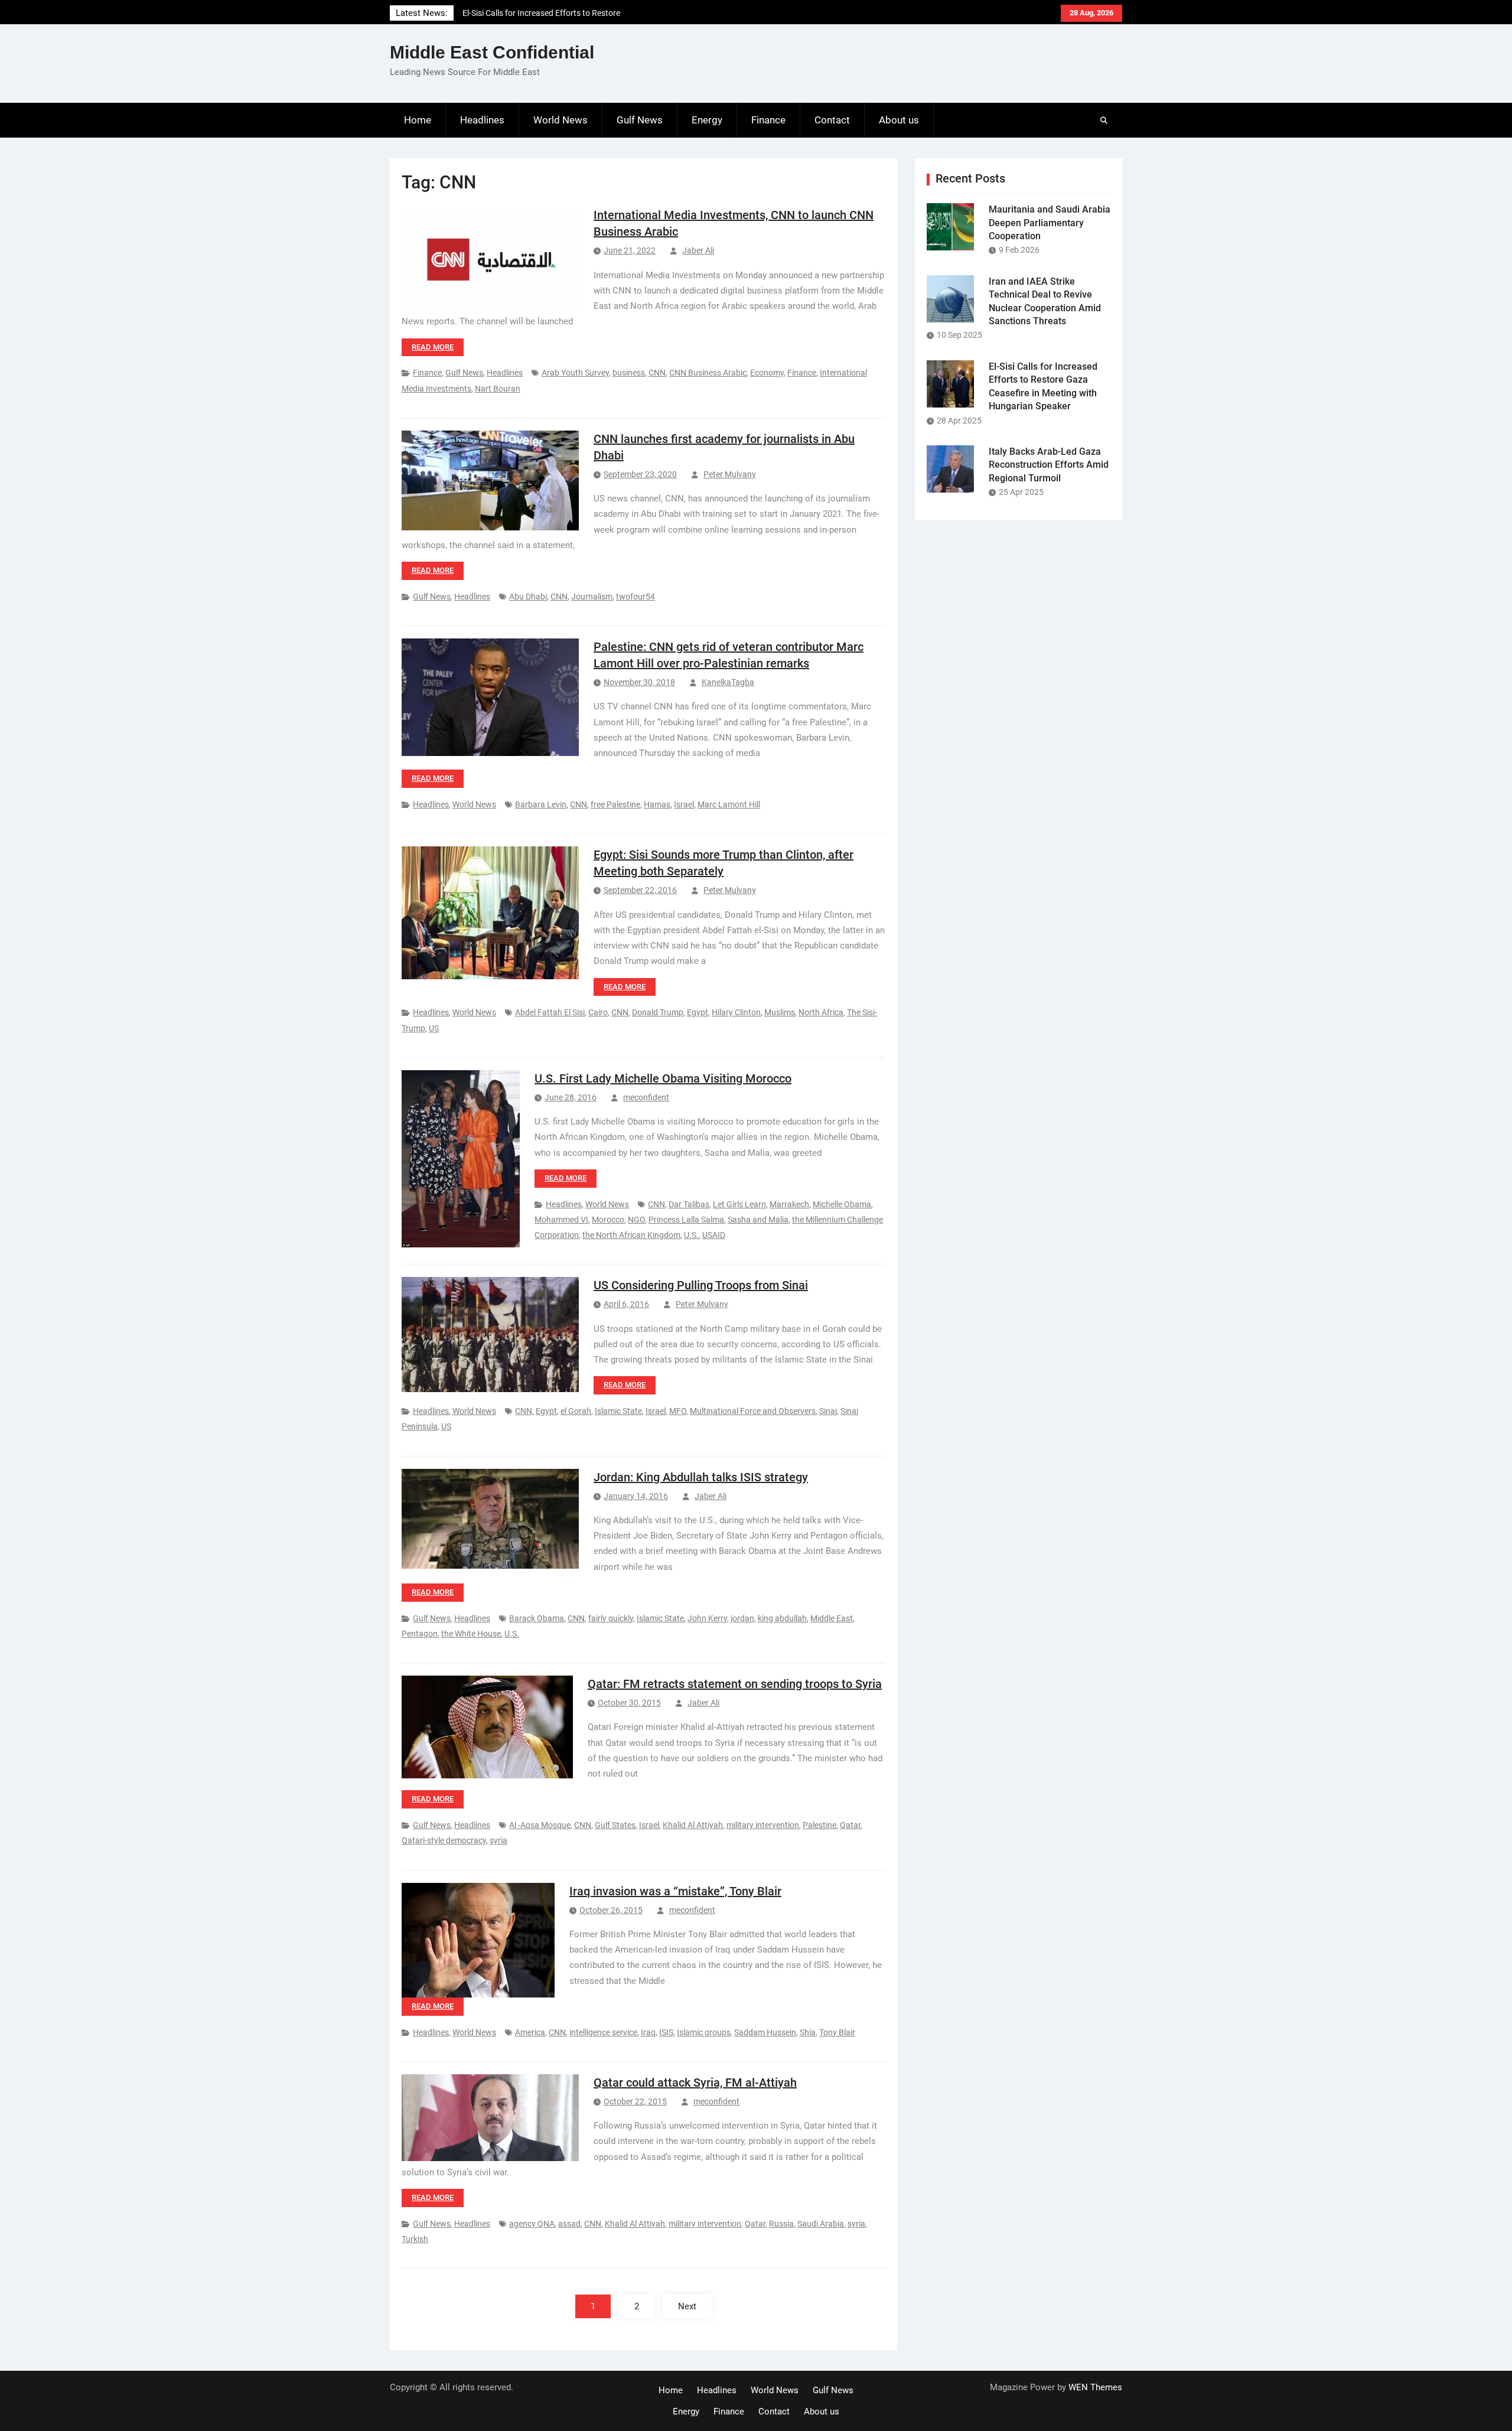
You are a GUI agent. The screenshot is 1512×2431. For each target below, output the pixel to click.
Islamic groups (704, 2032)
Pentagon (420, 1634)
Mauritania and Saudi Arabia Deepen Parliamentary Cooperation (1050, 223)
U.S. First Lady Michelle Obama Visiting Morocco (663, 1078)
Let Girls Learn (739, 1204)
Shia (808, 2032)
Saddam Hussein (765, 2032)
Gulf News (640, 120)
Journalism (592, 597)
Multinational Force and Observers (753, 1411)
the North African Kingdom (631, 1235)
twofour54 (636, 597)
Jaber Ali (698, 250)
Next (687, 2306)
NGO (636, 1220)
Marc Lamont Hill (729, 804)
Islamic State (618, 1411)
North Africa (821, 1012)
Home (418, 120)
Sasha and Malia (758, 1220)
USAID (714, 1235)
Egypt (698, 1012)
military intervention (763, 1825)
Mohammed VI (561, 1220)
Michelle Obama (842, 1204)
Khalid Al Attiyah (693, 1825)
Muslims (780, 1012)
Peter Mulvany (730, 474)
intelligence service (603, 2032)
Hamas (657, 804)
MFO (678, 1411)
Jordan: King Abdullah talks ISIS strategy (701, 1477)
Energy (707, 120)
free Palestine (615, 804)
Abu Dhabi (528, 597)
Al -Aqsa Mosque (540, 1825)
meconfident (646, 1097)
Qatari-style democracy (444, 1840)
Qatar (850, 1825)
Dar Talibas (689, 1204)
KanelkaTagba (728, 682)
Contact (832, 120)
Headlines (482, 120)
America (530, 2032)
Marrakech (789, 1204)
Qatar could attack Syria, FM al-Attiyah (695, 2083)
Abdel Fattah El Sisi (550, 1012)
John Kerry (707, 1618)
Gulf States (615, 1825)
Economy (767, 373)
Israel (684, 804)
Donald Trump (658, 1012)
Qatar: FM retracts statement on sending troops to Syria (735, 1684)
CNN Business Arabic (708, 373)
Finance (768, 120)
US (434, 1028)
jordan (742, 1618)
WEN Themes (1095, 2387)
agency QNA (532, 2224)
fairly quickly (611, 1618)
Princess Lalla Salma (686, 1220)
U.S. (691, 1235)
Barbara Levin (541, 804)
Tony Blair (837, 2032)
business (629, 373)
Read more (433, 347)
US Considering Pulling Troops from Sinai (701, 1285)
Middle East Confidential (492, 52)
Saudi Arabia (821, 2224)
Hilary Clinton (736, 1012)
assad (569, 2224)
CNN (657, 373)
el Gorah (576, 1411)
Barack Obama (537, 1618)
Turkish (415, 2239)
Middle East (832, 1618)
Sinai (828, 1411)
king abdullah (782, 1618)
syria (498, 1840)
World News (561, 120)
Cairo (598, 1012)
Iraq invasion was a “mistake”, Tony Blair (675, 1891)
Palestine (819, 1825)
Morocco (608, 1220)
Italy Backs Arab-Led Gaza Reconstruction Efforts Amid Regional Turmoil (1049, 465)
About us (899, 120)
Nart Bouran (498, 389)
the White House (471, 1634)
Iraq (648, 2032)
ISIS (666, 2032)
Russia (781, 2224)
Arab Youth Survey (575, 373)
